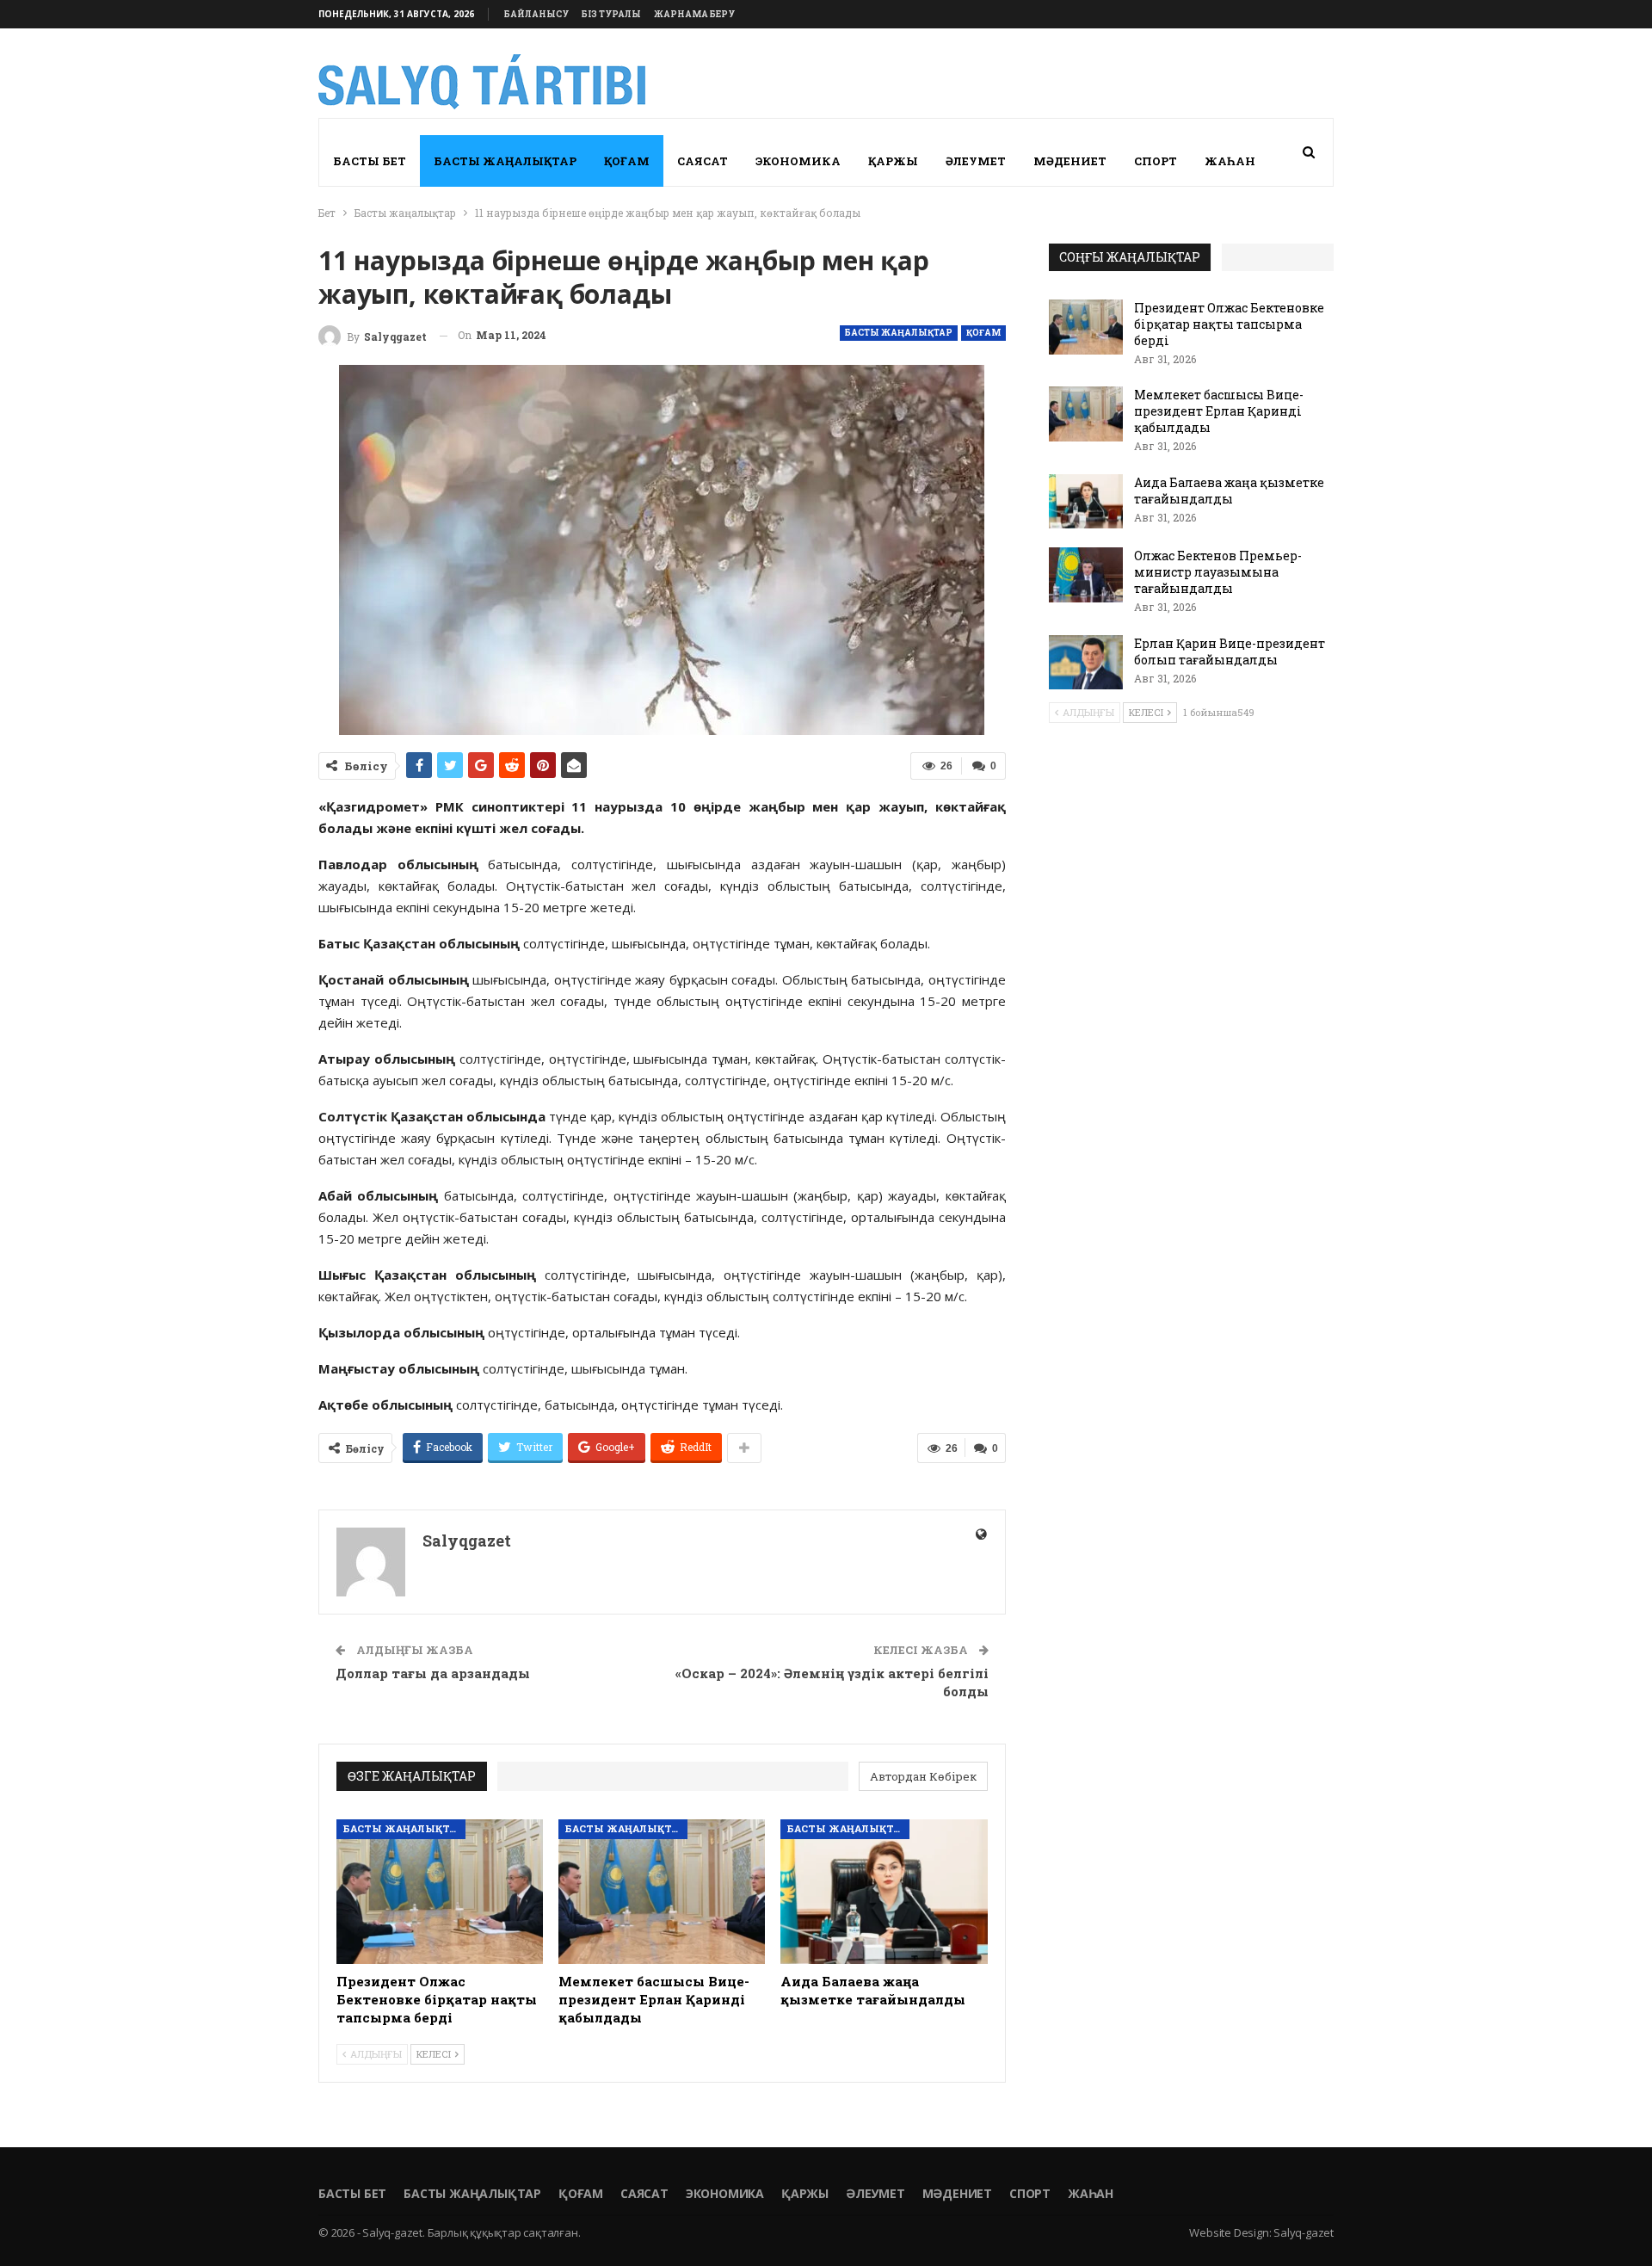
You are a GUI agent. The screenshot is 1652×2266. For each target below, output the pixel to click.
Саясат (703, 161)
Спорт (1156, 161)
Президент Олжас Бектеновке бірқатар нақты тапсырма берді (1229, 324)
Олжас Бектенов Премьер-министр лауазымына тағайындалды (1218, 572)
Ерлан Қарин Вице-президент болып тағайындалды (1230, 651)
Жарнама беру (694, 14)
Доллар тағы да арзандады (433, 1673)
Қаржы (893, 161)
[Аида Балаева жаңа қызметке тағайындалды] (884, 1892)
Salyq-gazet (1304, 2232)
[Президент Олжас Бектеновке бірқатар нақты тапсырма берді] (440, 1892)
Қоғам (627, 161)
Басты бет (370, 161)
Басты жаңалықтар (505, 161)
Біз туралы (611, 14)
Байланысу (536, 14)
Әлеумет (976, 161)
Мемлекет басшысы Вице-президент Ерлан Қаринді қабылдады (1219, 411)
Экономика (798, 161)
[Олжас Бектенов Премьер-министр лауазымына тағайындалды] (1086, 575)
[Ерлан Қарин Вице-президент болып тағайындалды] (1086, 663)
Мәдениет (1070, 161)
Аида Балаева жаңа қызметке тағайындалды (1229, 491)
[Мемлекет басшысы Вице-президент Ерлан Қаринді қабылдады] (662, 1892)
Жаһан (1230, 161)
